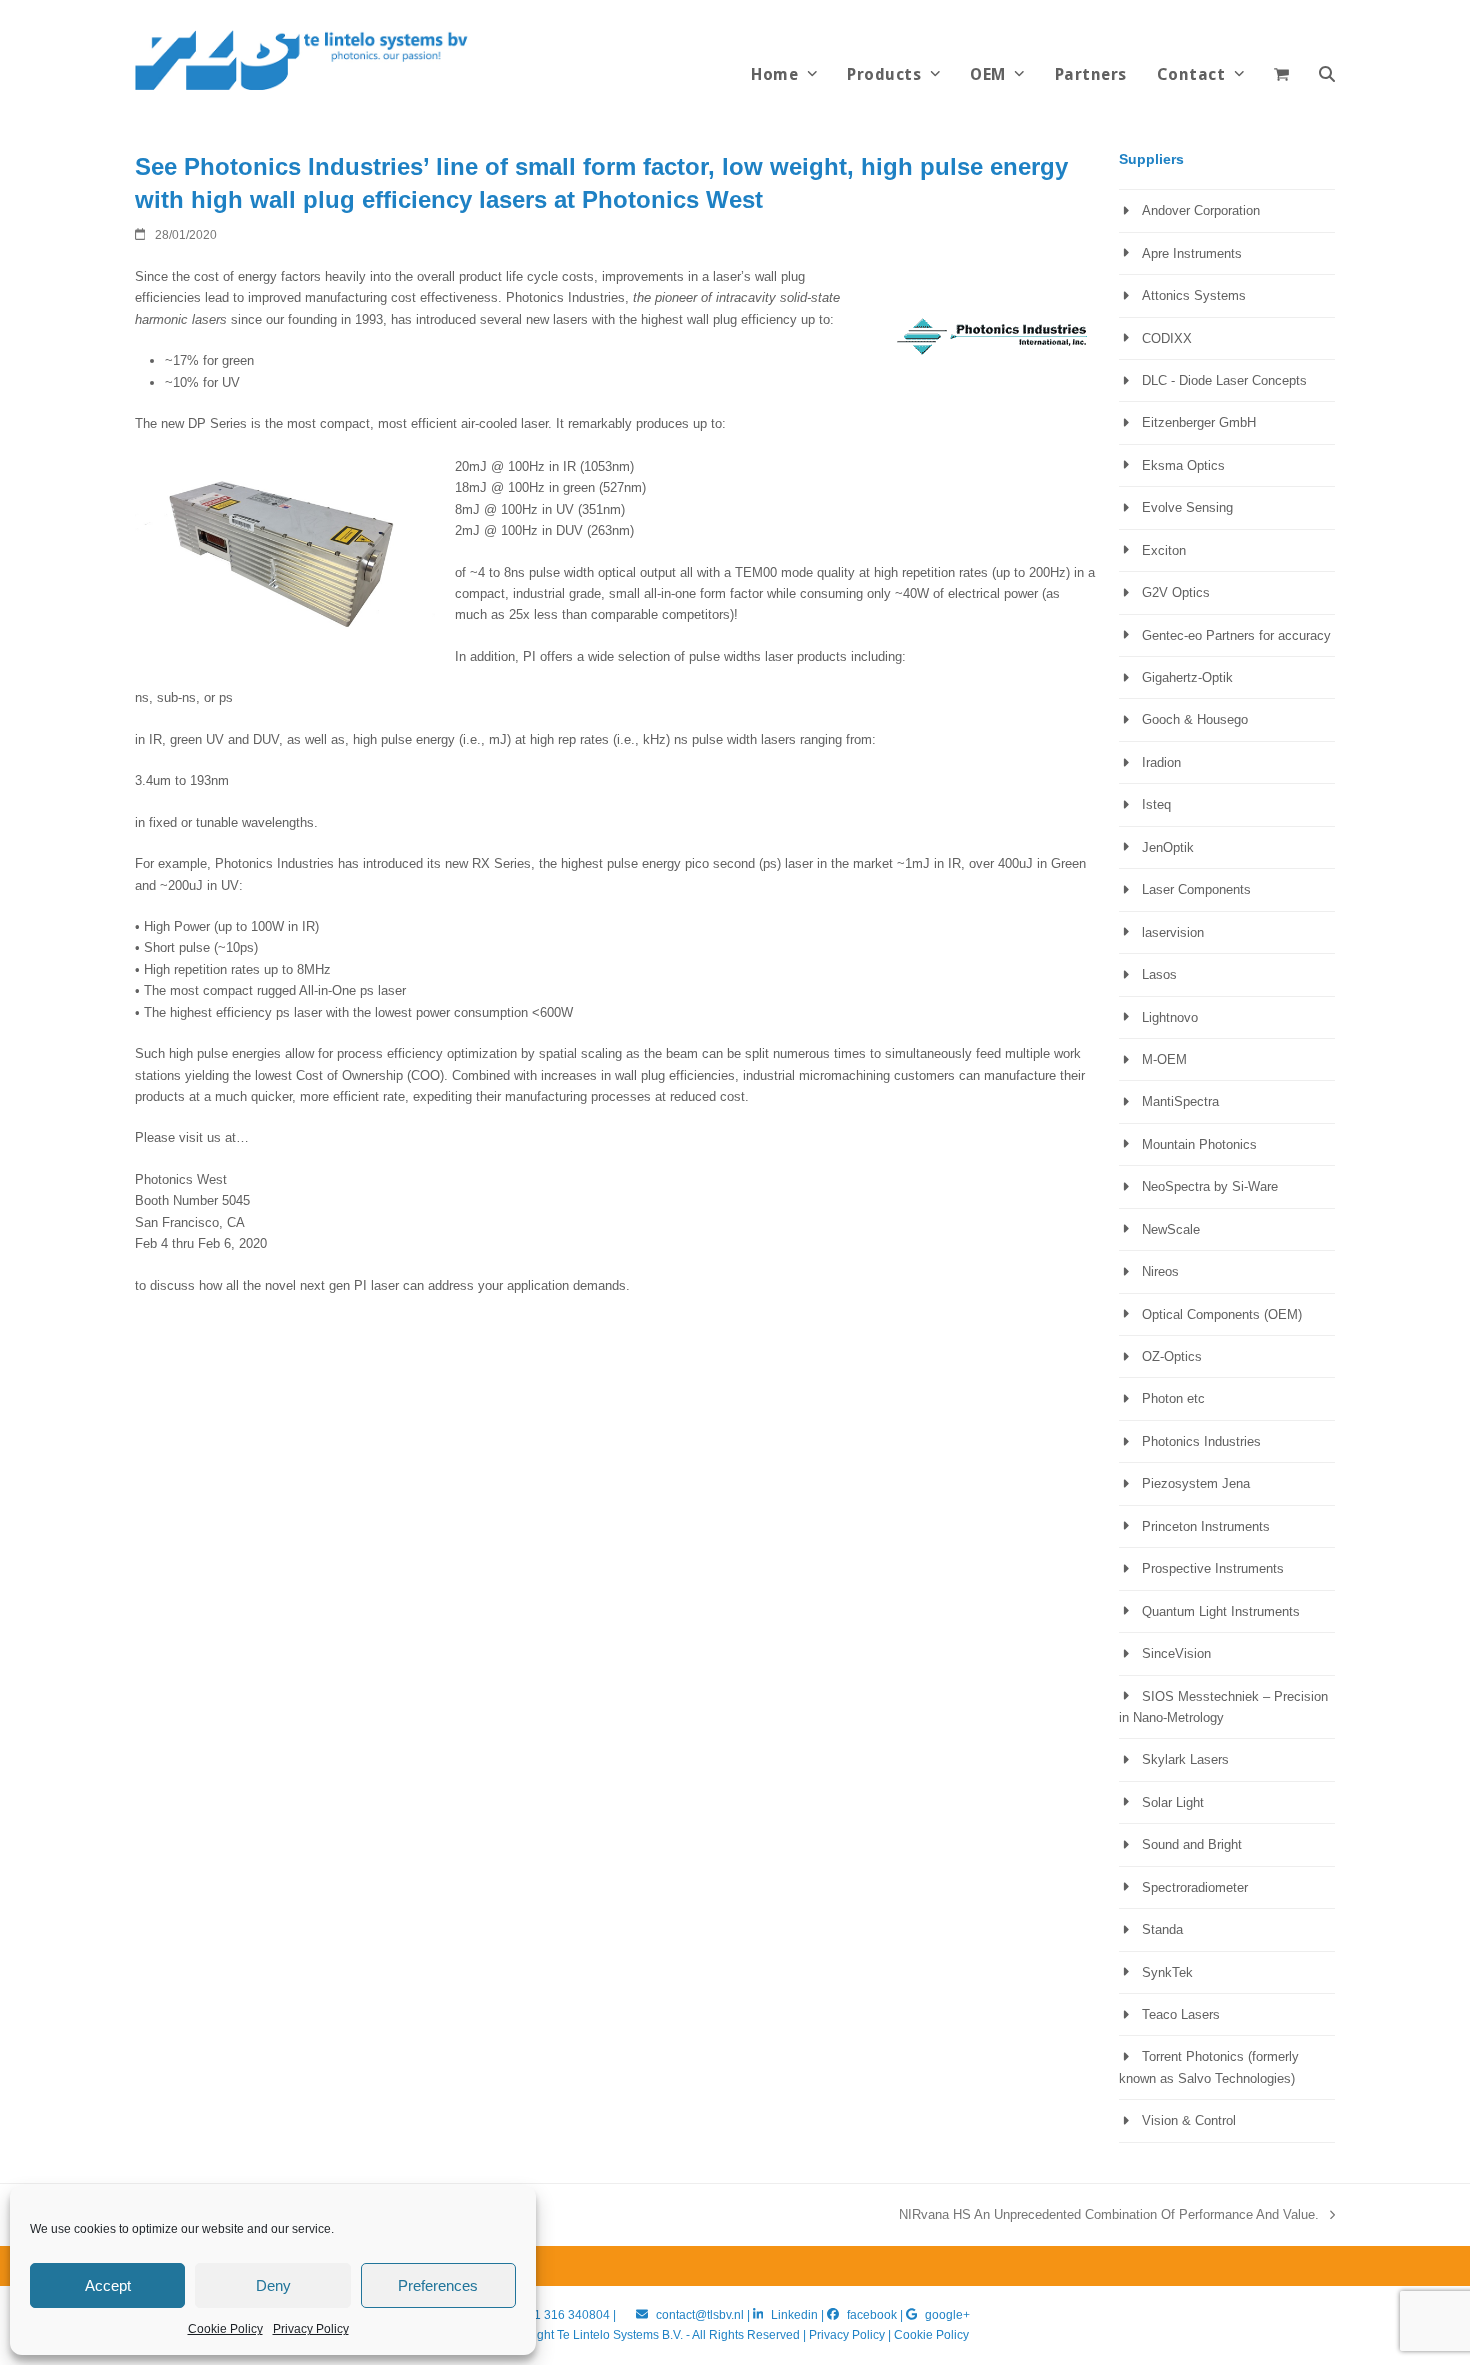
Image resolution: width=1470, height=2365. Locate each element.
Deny (273, 2285)
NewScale (1171, 1229)
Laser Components (1196, 889)
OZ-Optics (1172, 1356)
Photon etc (1173, 1398)
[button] (1327, 75)
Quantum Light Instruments (1221, 1611)
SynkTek (1167, 1972)
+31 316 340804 (565, 2315)
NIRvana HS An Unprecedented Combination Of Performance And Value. (1109, 2216)
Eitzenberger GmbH (1199, 422)
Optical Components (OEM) (1222, 1314)
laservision (1173, 932)
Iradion (1161, 762)
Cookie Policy (225, 2329)
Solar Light (1173, 1802)
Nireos (1160, 1271)
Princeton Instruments (1206, 1526)
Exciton (1164, 550)
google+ (947, 2315)
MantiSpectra (1180, 1101)
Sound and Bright (1192, 1844)
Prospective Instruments (1213, 1568)
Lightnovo (1170, 1017)
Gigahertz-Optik (1187, 677)
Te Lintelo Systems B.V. (620, 2335)
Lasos (1159, 974)
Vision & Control (1189, 2120)
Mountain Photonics (1199, 1144)
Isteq (1156, 804)
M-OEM (1164, 1059)
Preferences (438, 2285)
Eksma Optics (1183, 465)
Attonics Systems (1194, 295)
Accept (108, 2285)
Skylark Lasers (1185, 1759)
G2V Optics (1176, 592)
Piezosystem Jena (1196, 1483)
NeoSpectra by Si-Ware (1210, 1186)
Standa (1162, 1929)
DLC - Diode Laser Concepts (1224, 380)
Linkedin (794, 2315)
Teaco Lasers (1181, 2014)
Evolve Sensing (1187, 507)
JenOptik (1168, 847)
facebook (872, 2315)
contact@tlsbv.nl (701, 2315)
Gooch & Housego (1195, 719)
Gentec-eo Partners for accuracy (1236, 635)
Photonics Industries (1201, 1441)
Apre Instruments (1192, 253)
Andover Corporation (1201, 210)
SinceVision (1176, 1653)
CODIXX (1167, 338)
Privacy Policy (311, 2329)
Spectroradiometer (1195, 1887)
